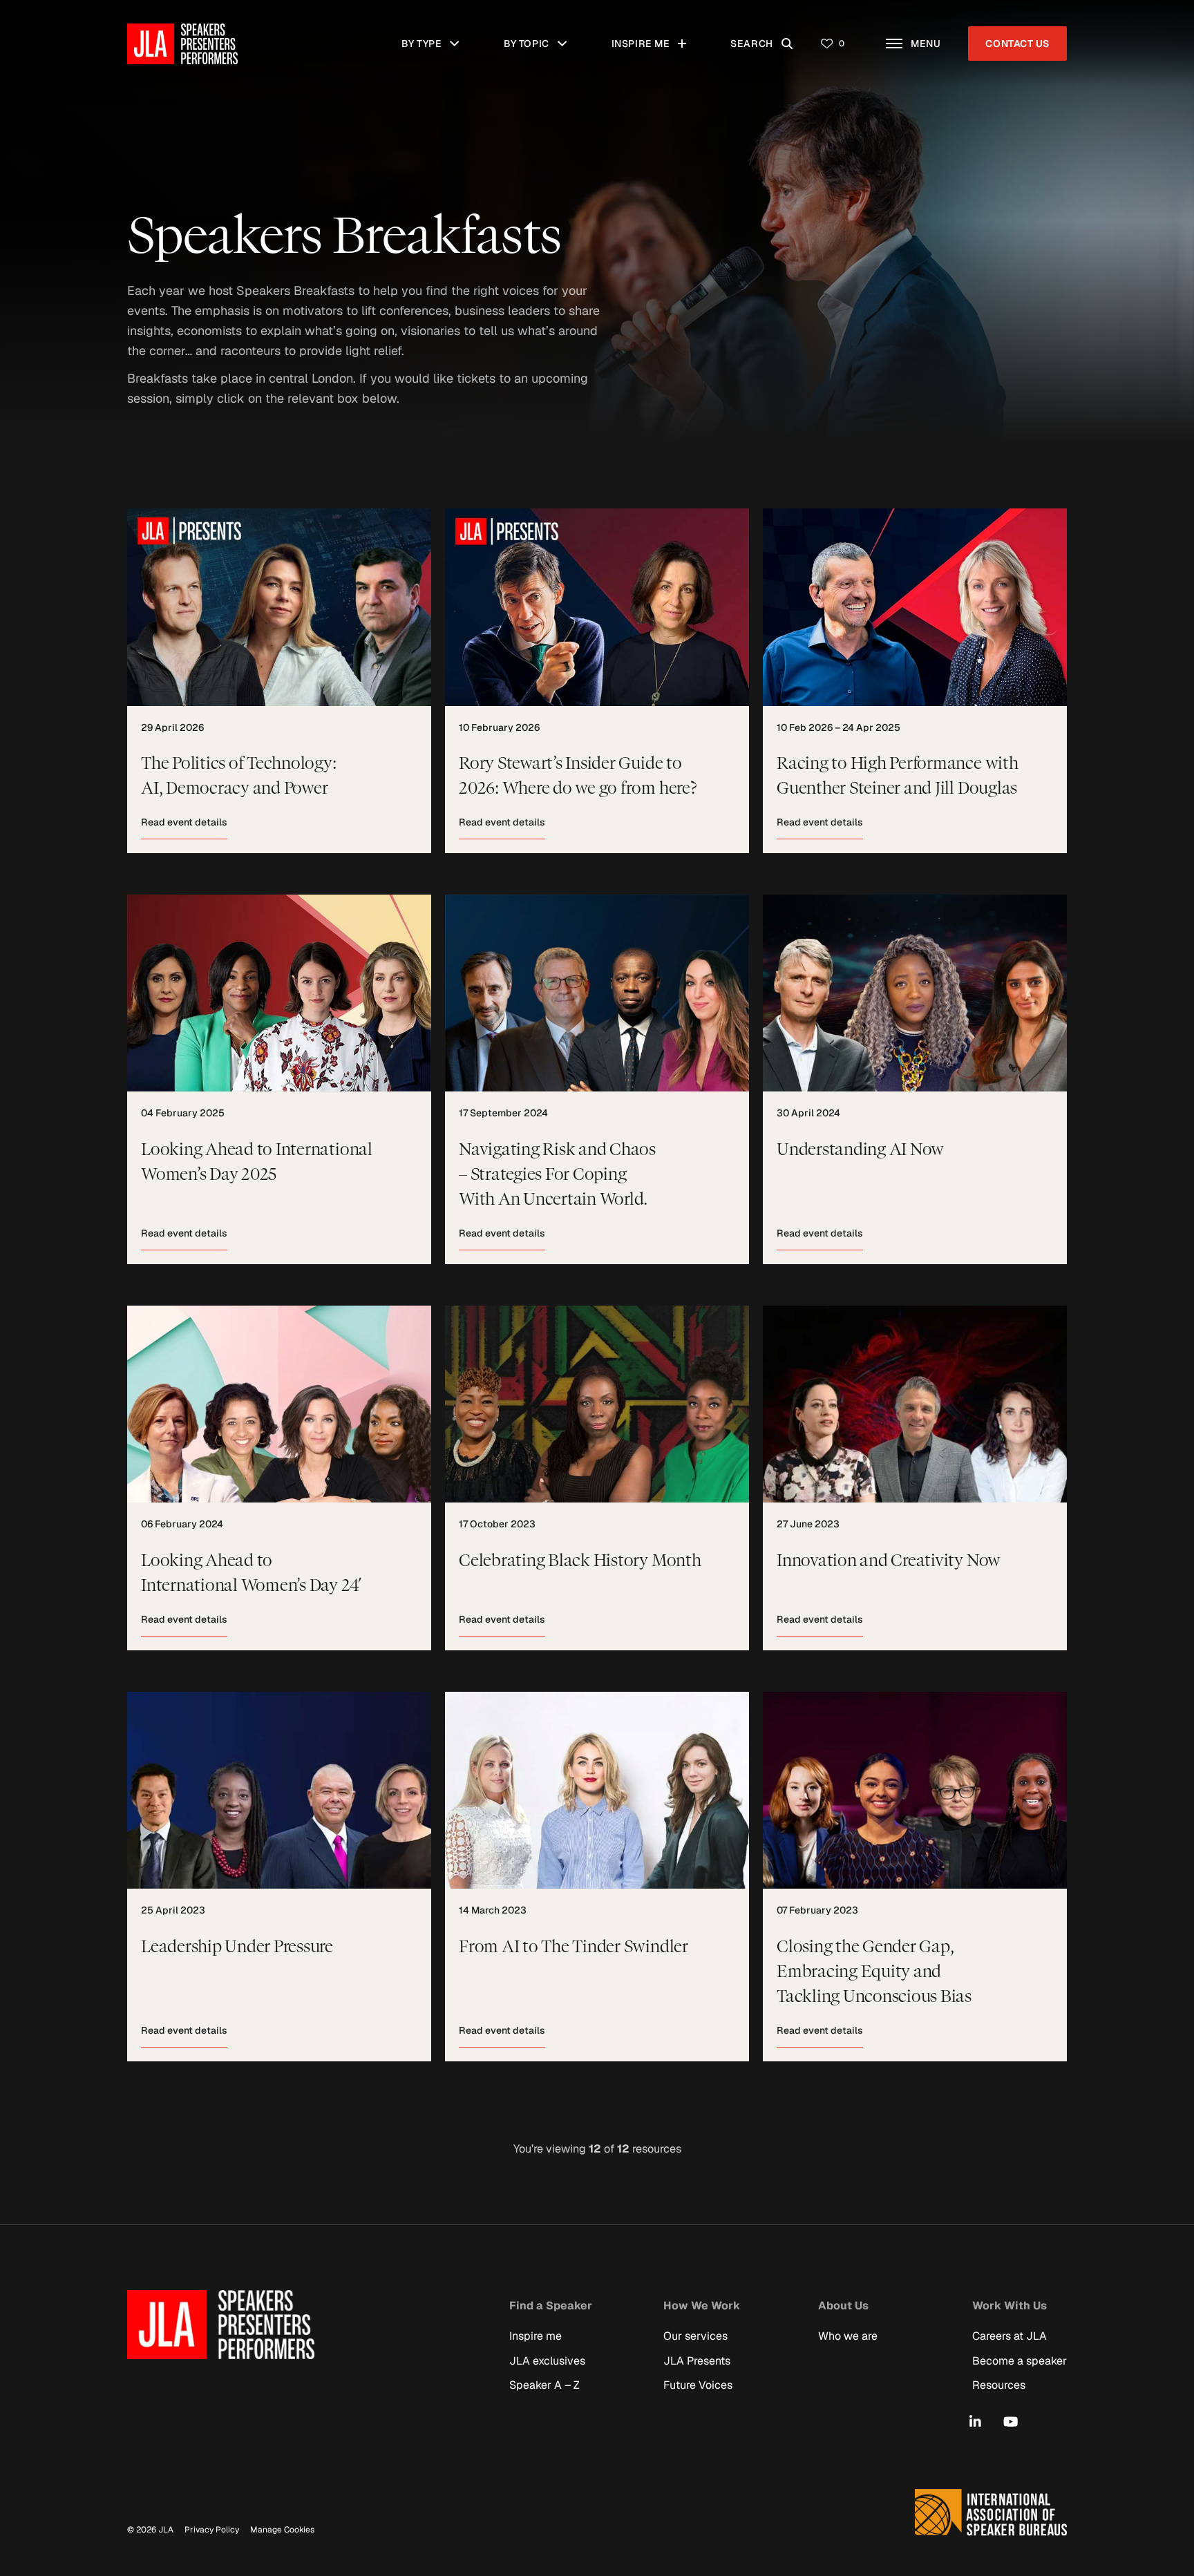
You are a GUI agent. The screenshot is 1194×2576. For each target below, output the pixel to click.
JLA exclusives (547, 2360)
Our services (695, 2336)
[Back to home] (182, 44)
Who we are (848, 2336)
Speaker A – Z (544, 2384)
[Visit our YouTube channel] (1011, 2422)
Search (768, 36)
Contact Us (1017, 44)
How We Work (702, 2305)
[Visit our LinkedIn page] (975, 2422)
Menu (932, 36)
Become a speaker (1020, 2360)
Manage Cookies (282, 2530)
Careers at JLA (1010, 2336)
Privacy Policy (212, 2530)
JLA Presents (697, 2360)
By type (437, 36)
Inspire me (649, 36)
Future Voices (698, 2384)
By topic (541, 36)
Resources (999, 2384)
